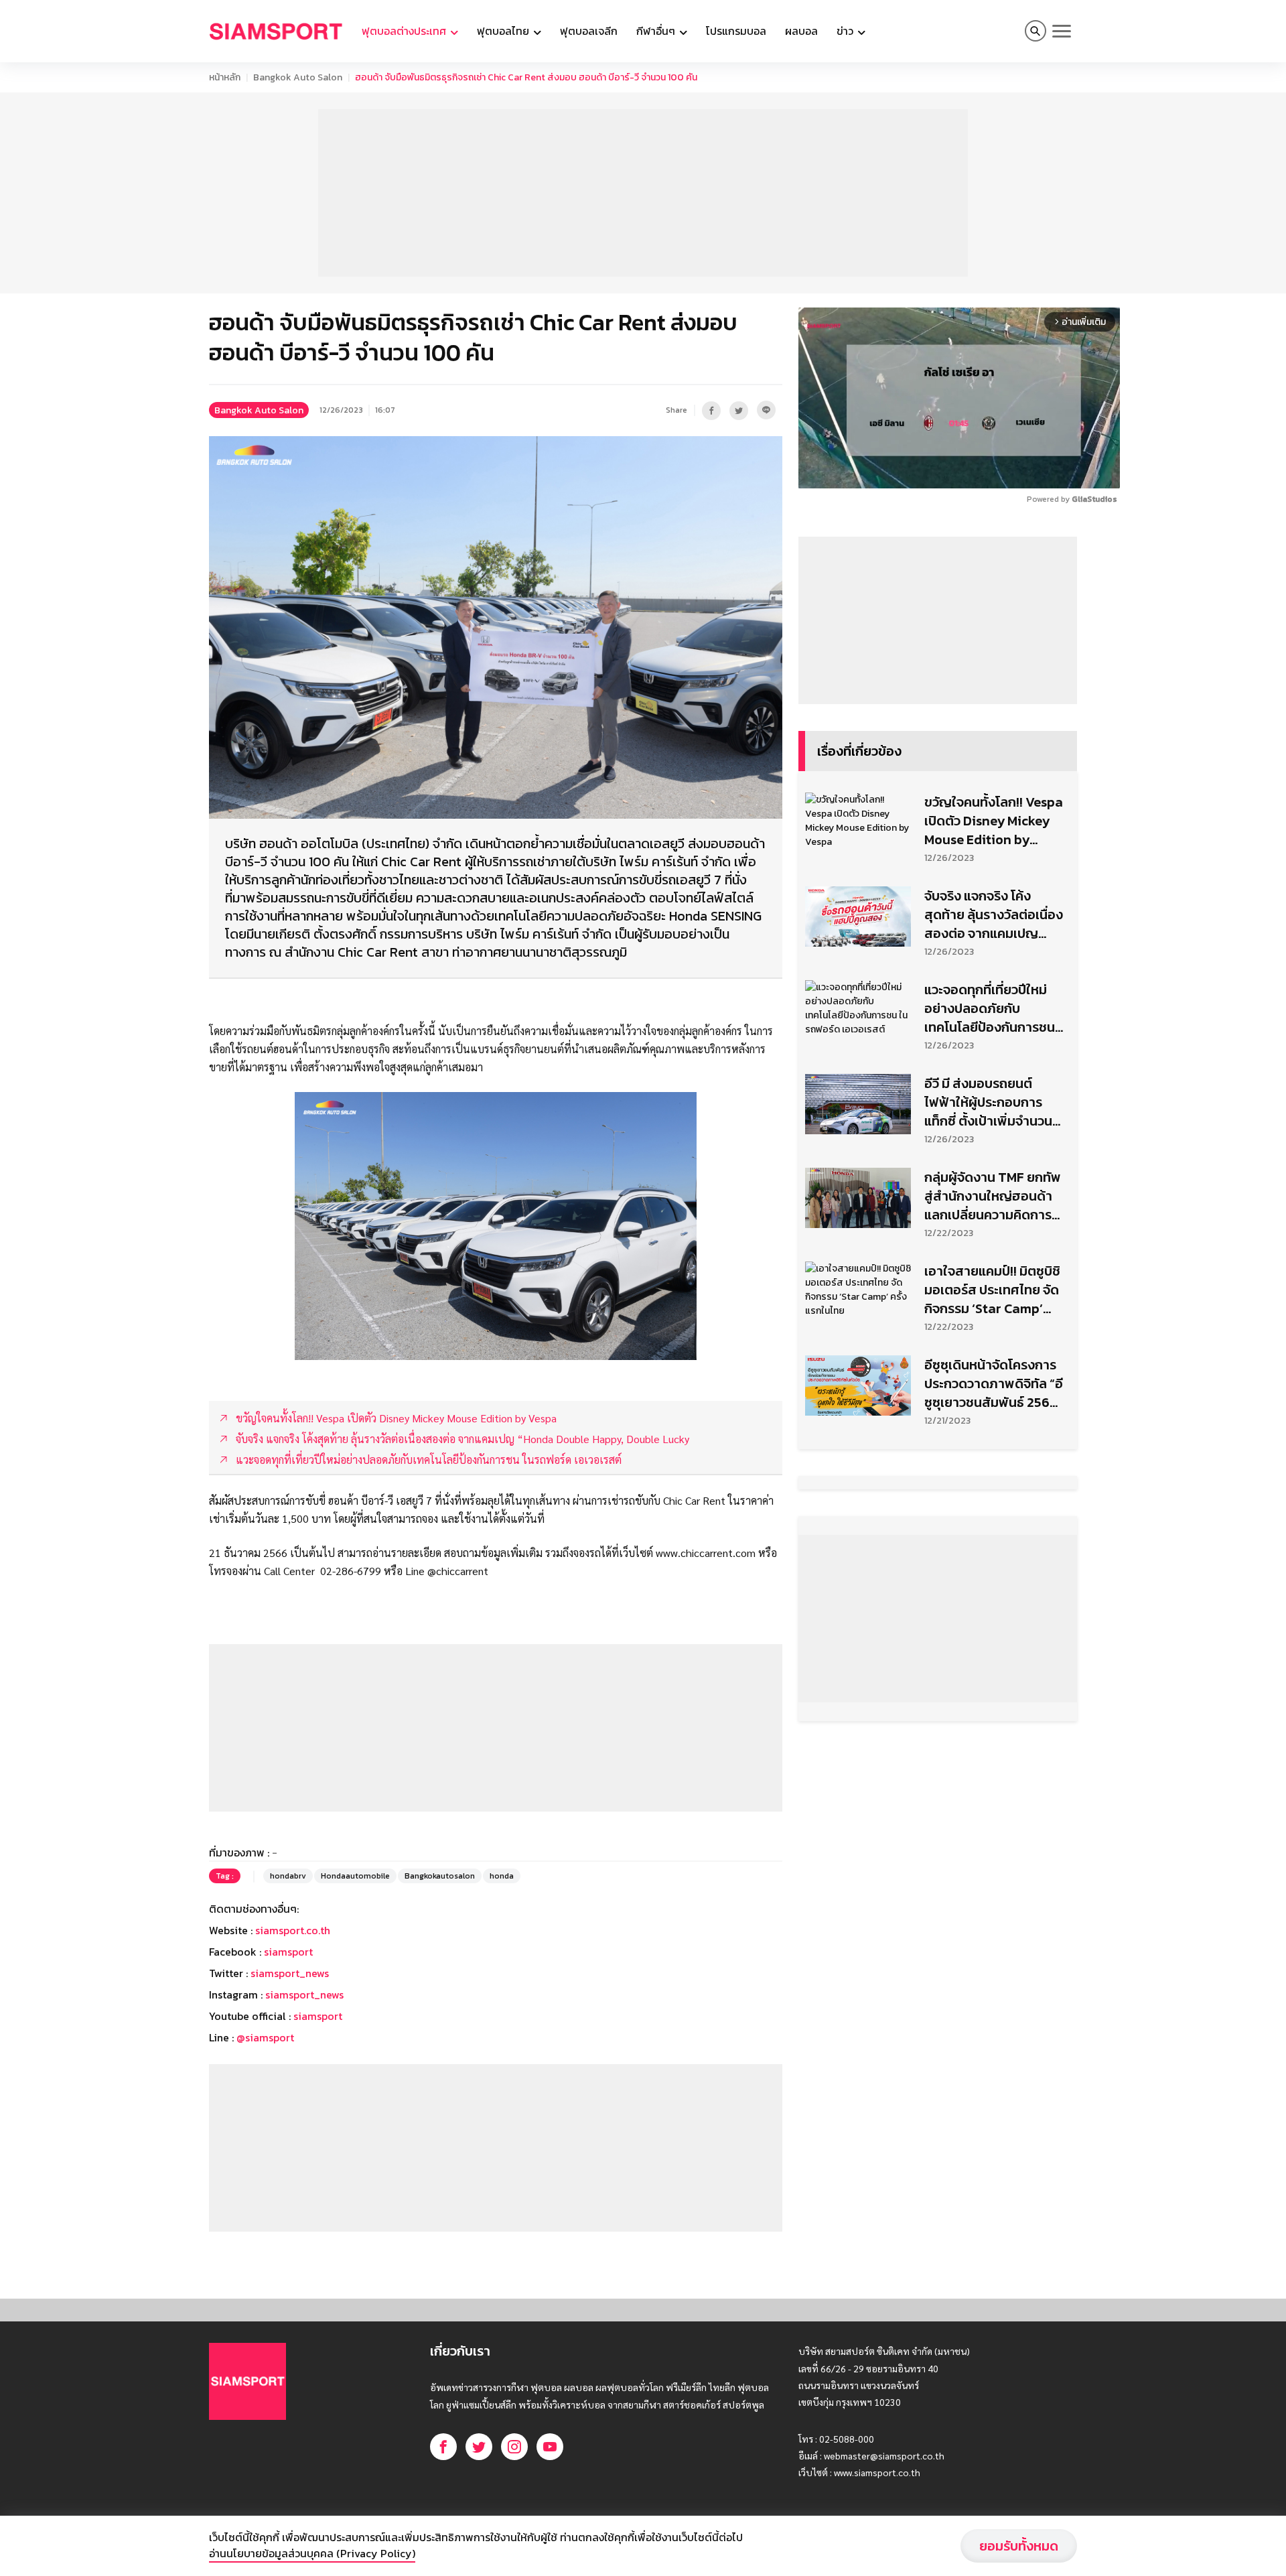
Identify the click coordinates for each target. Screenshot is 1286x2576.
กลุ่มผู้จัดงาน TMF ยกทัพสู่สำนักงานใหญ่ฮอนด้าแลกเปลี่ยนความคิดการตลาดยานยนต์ (993, 1196)
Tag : (225, 1876)
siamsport (288, 1952)
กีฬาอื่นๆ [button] (657, 31)
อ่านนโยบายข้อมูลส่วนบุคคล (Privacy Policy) (312, 2553)
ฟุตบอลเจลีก (589, 31)
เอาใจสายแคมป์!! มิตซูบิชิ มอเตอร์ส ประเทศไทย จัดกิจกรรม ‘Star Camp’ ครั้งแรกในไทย (992, 1290)
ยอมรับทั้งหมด (1019, 2546)
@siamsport (265, 2037)
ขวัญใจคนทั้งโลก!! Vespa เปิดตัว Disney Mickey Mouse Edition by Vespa (994, 821)
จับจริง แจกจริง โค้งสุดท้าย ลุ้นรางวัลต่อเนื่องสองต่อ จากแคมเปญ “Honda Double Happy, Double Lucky (994, 914)
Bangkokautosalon (440, 1876)
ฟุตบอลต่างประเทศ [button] (405, 31)
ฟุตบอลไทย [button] (504, 31)
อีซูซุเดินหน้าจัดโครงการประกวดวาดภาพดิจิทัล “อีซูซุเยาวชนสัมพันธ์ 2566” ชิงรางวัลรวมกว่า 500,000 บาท (994, 1383)
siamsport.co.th (293, 1930)
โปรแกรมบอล (736, 31)
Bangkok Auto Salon (298, 77)
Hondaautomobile (355, 1876)
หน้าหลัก (225, 77)
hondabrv (288, 1876)
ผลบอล (801, 31)
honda (502, 1876)
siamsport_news (290, 1973)
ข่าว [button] (846, 31)
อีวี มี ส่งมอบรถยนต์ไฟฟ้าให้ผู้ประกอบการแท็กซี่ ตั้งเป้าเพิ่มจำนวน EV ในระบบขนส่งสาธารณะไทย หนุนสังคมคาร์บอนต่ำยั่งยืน (991, 1102)
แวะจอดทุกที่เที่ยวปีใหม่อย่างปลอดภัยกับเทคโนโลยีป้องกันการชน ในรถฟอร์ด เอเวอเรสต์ (990, 1008)
